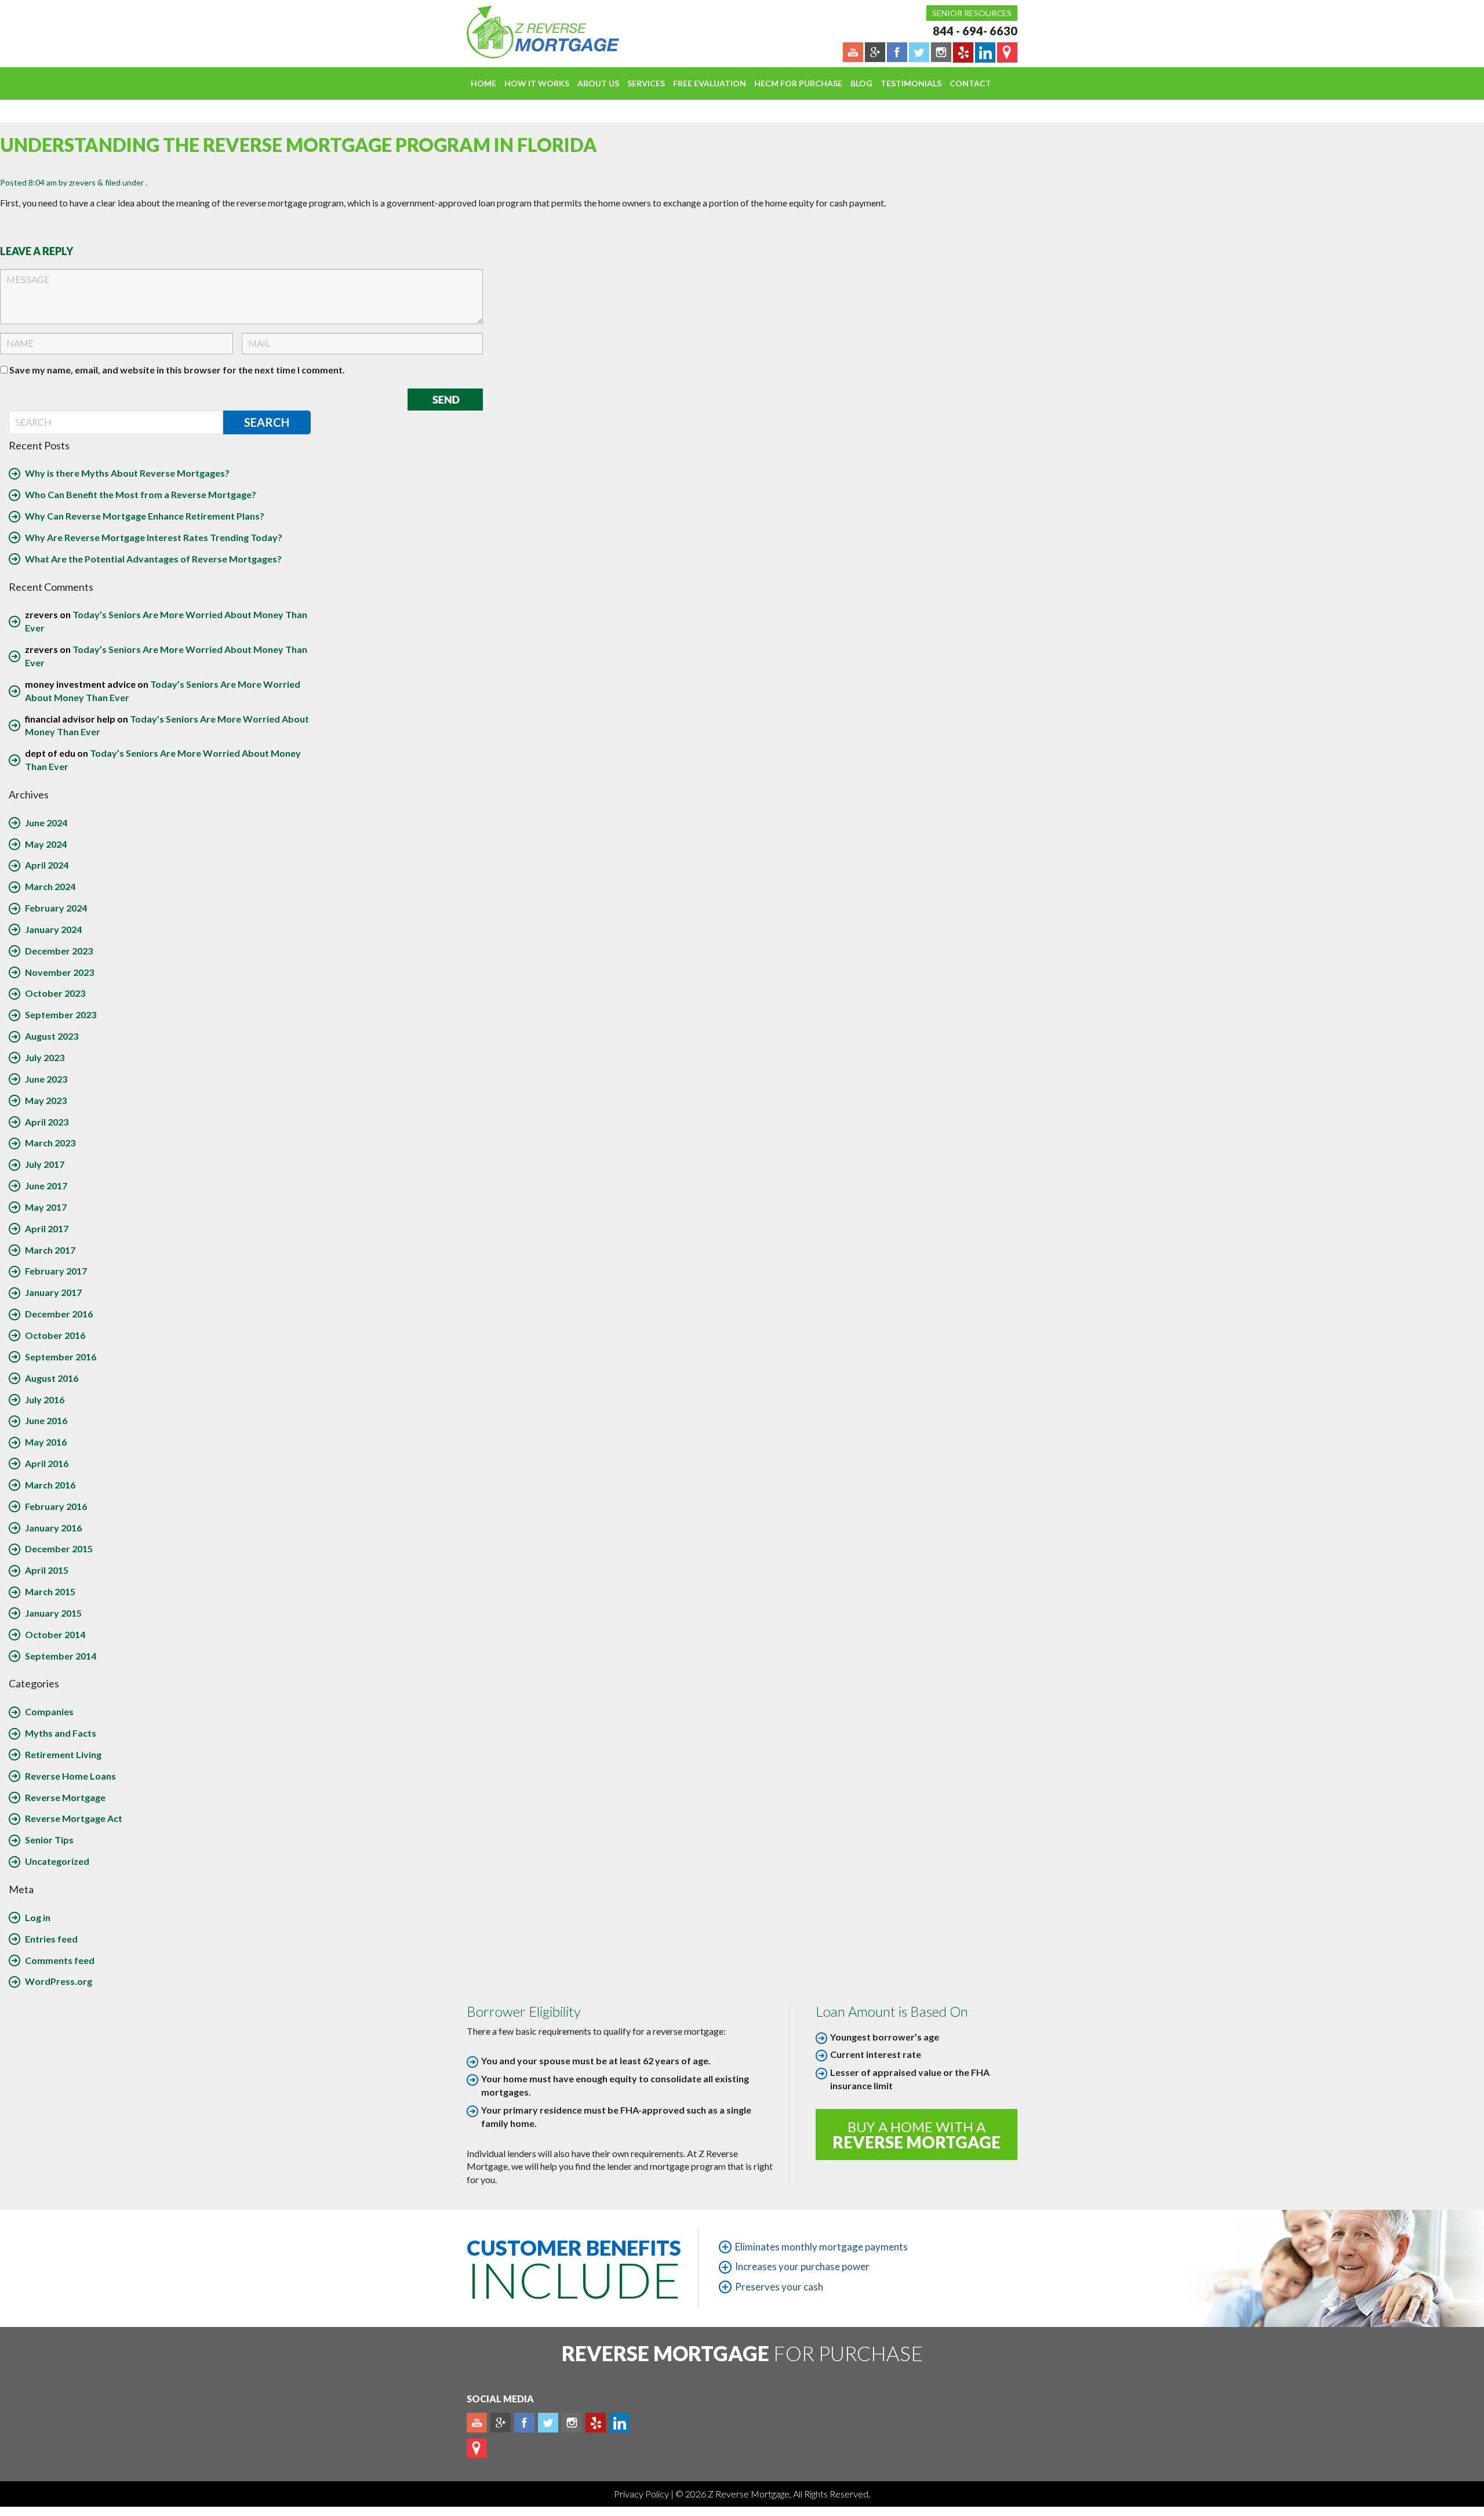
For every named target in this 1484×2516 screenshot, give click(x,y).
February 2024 (56, 908)
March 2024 (50, 886)
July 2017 (45, 1164)
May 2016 (46, 1442)
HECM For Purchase (798, 83)
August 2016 (52, 1378)
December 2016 (59, 1314)
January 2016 (53, 1528)
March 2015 (50, 1591)
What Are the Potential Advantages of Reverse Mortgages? (153, 559)
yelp (596, 2423)
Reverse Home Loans (70, 1776)
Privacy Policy (642, 2494)
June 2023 (46, 1079)
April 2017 (47, 1228)
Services (646, 83)
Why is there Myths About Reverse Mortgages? (127, 473)
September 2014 (61, 1656)
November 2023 (59, 972)
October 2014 (55, 1634)
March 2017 (50, 1250)
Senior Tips (49, 1840)
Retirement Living (63, 1754)
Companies (49, 1711)
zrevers (82, 182)
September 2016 (61, 1357)
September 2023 (61, 1014)
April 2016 (47, 1463)
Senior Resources (972, 13)
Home (483, 83)
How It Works (537, 83)
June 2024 (46, 823)
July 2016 (45, 1399)
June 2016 (46, 1420)
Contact (970, 83)
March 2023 (50, 1143)
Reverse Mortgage (65, 1797)
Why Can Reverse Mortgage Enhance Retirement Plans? (145, 516)
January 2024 (53, 929)
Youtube (477, 2423)
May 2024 (46, 844)
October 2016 (55, 1335)
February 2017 (56, 1271)
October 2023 (55, 993)
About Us (598, 83)
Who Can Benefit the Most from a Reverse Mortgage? (141, 494)
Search (267, 422)
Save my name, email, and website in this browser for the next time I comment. (177, 370)
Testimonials (911, 83)
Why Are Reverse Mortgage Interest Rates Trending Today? (154, 537)
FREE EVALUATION (710, 83)
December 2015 (59, 1549)
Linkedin (619, 2423)
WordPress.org (59, 1981)
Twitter (548, 2423)
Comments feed (60, 1960)
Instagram (572, 2423)
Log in (38, 1917)
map (477, 2448)
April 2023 (47, 1122)
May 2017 (46, 1207)
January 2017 (53, 1292)
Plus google (501, 2423)
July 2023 (45, 1057)
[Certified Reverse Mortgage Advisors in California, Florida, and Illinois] (530, 32)
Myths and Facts (61, 1733)
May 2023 (46, 1100)
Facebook (524, 2423)
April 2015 (47, 1570)
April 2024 (47, 865)
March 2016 (50, 1485)
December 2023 (59, 951)
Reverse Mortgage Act (74, 1818)
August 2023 (52, 1036)
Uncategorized (57, 1861)
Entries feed (51, 1939)
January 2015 (53, 1613)
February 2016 (56, 1506)
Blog (861, 83)
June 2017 (46, 1186)
